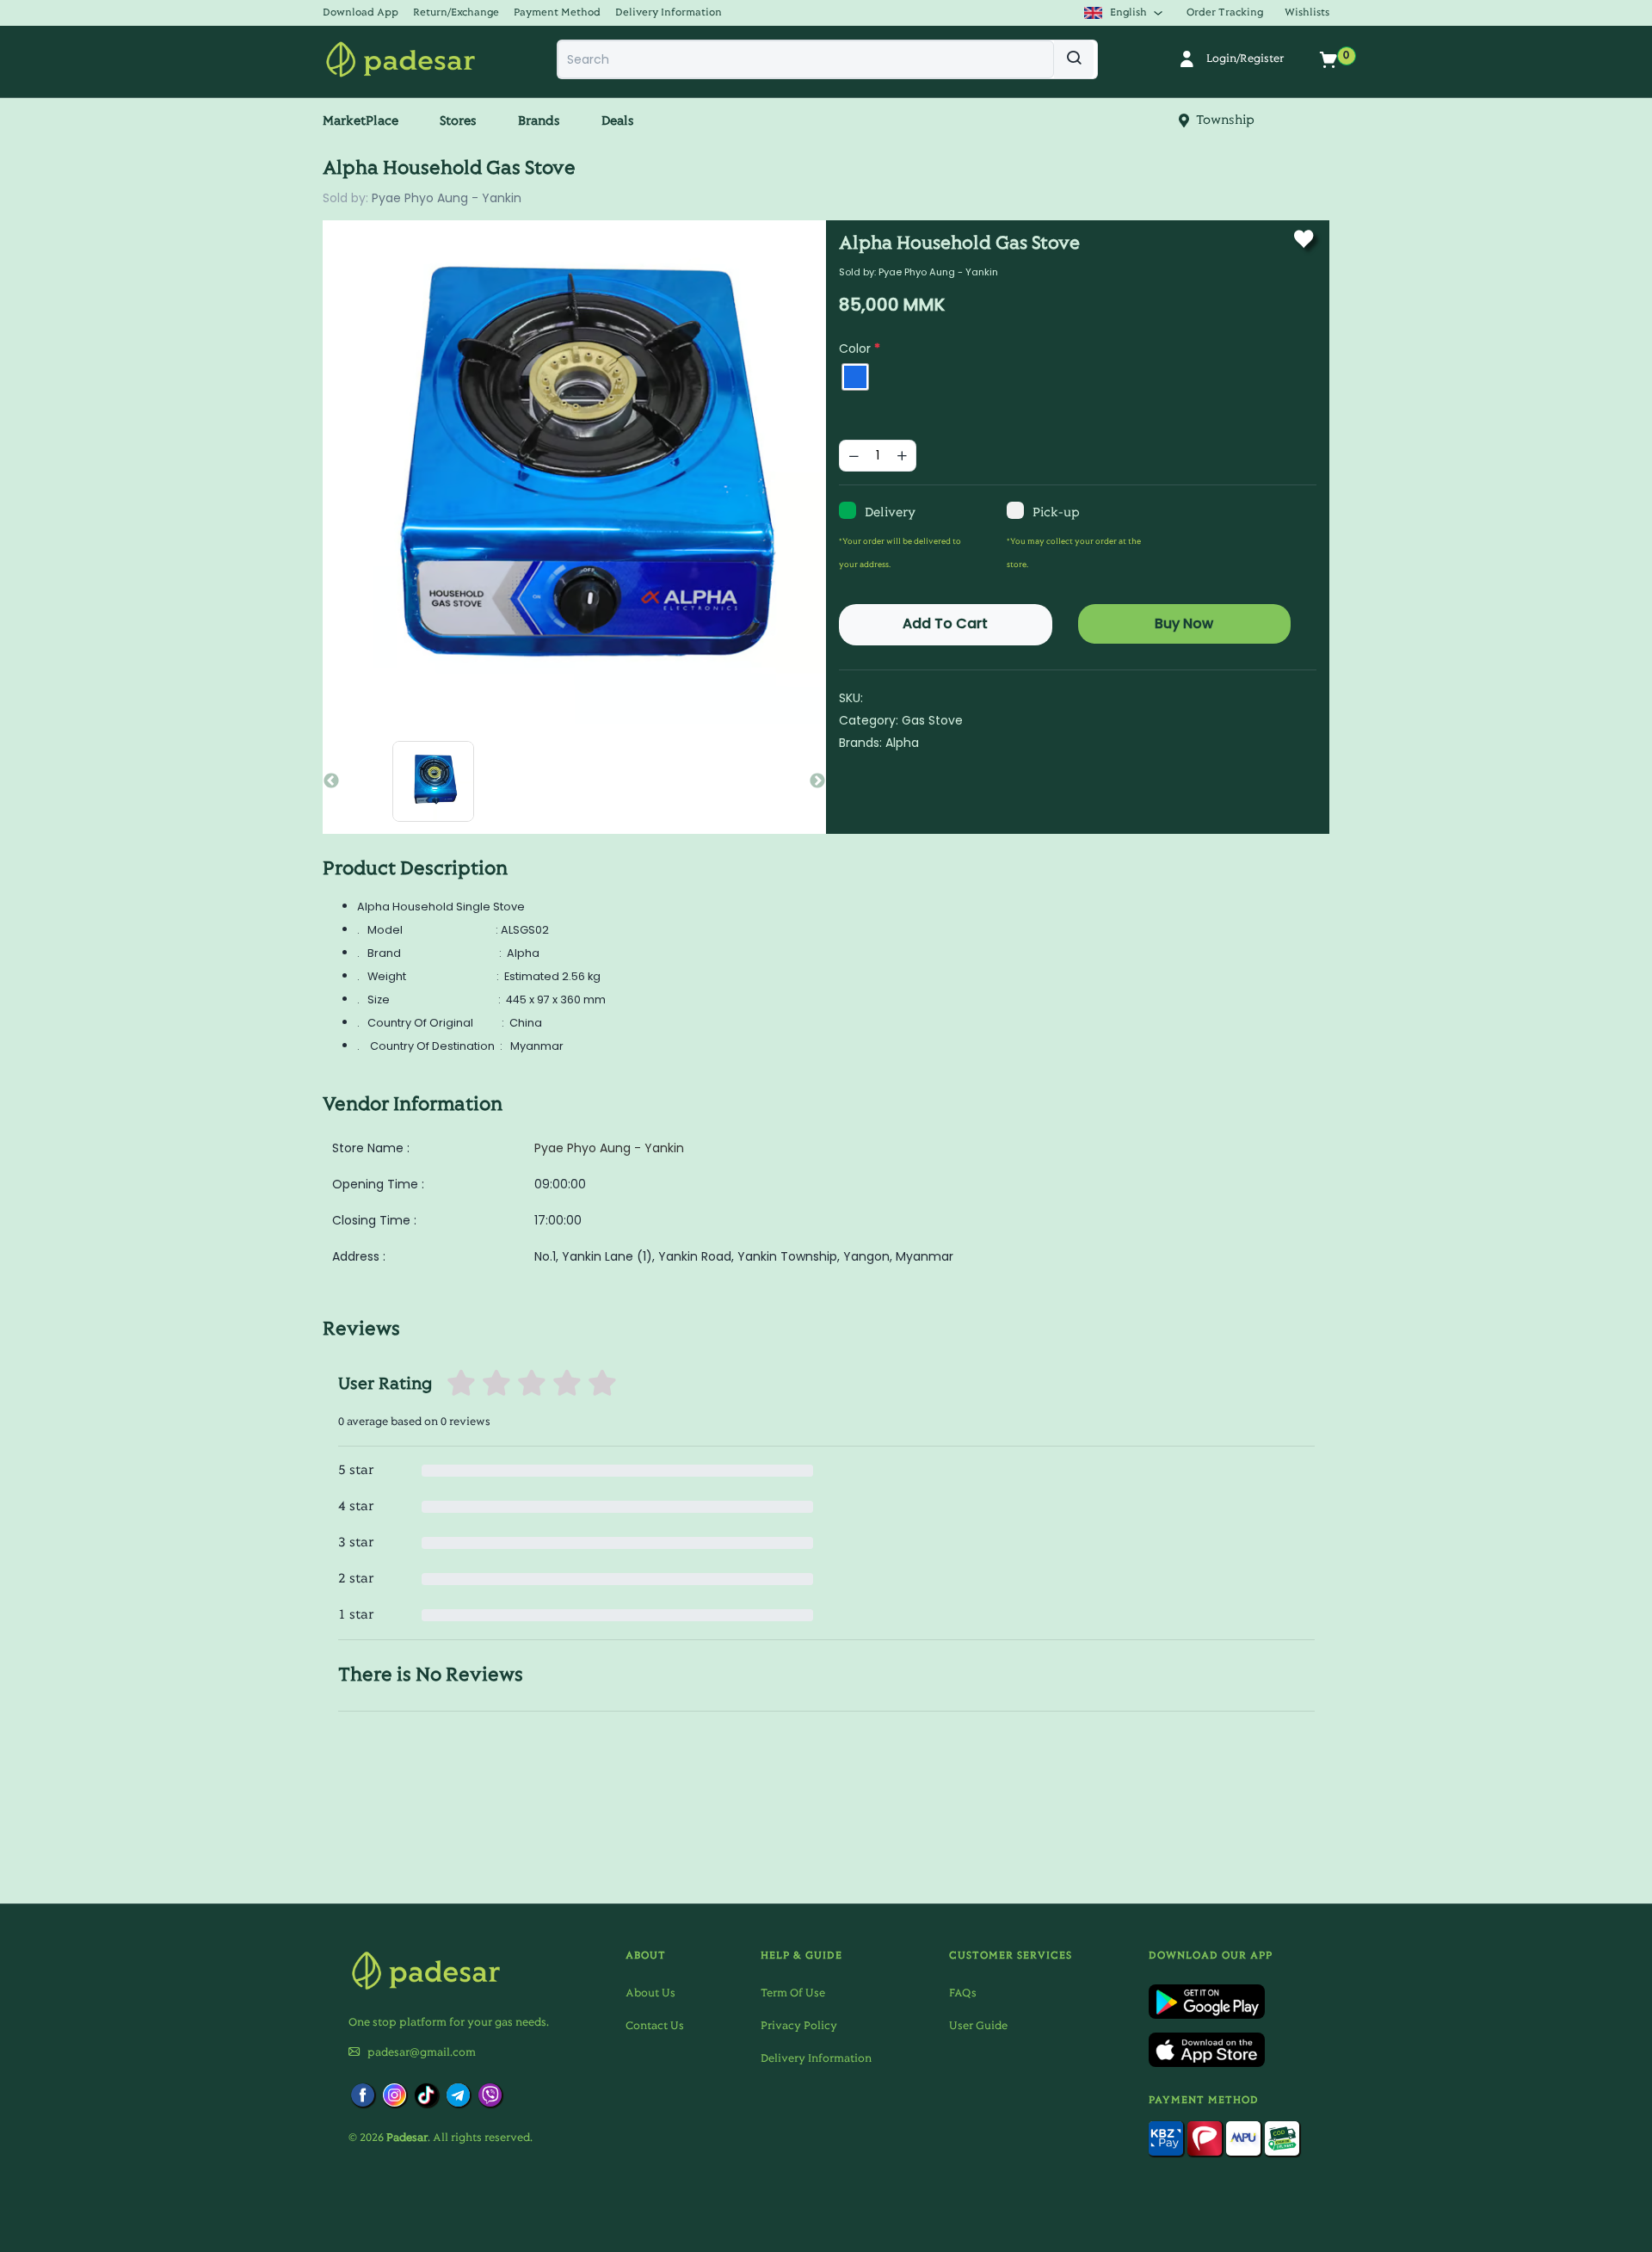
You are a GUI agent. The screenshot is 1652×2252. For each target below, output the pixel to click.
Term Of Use (793, 1994)
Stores (458, 121)
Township (1222, 120)
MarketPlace (361, 121)
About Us (650, 1994)
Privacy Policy (799, 2027)
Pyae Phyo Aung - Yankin (447, 198)
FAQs (963, 1994)
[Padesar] (401, 59)
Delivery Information (816, 2059)
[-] (854, 456)
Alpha (902, 743)
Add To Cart (945, 623)
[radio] (855, 377)
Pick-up (1056, 513)
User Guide (978, 2027)
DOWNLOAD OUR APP (1211, 1956)
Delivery (890, 513)
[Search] (1074, 59)
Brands (539, 121)
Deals (618, 121)
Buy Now (1184, 623)
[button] (367, 12)
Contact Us (655, 2027)
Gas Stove (932, 720)
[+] (902, 456)
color (860, 349)
